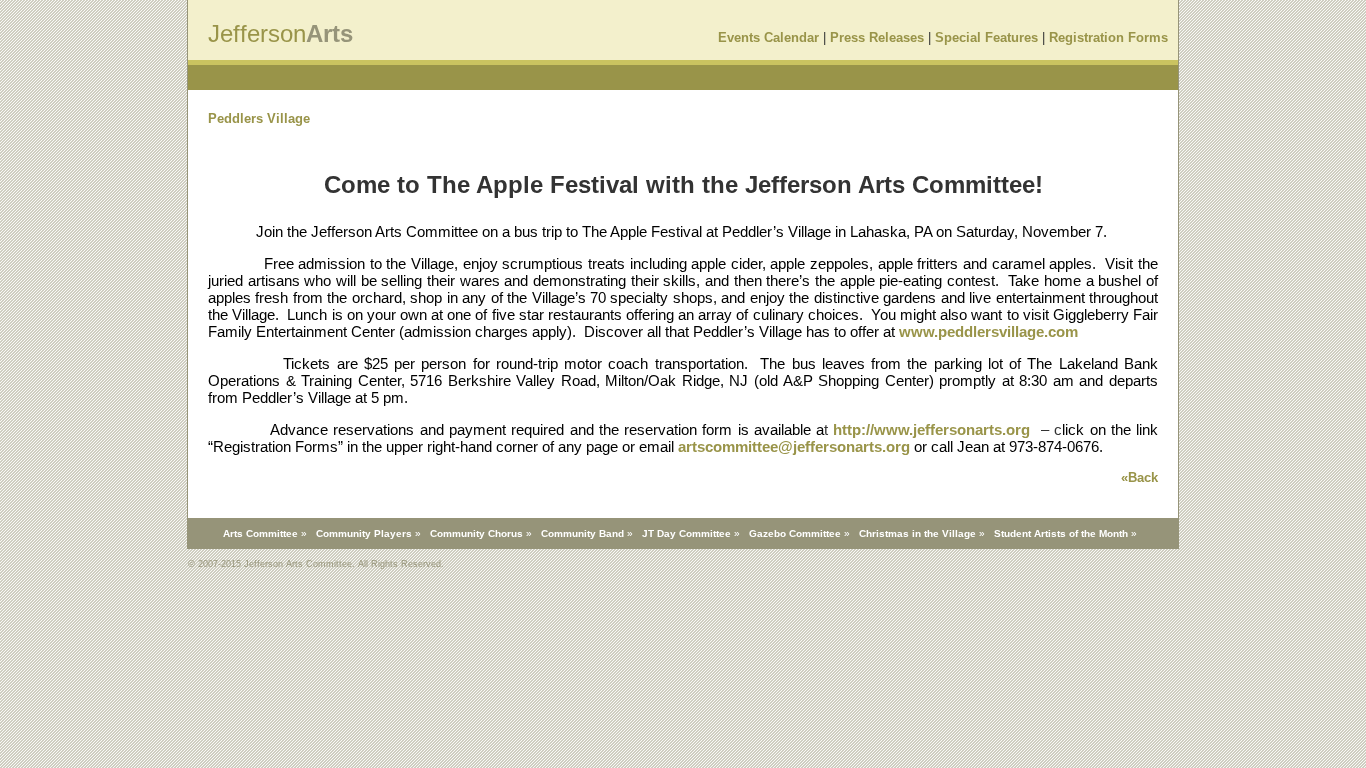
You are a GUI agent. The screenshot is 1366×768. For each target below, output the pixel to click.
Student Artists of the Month (1061, 533)
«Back (1139, 477)
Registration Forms (1108, 37)
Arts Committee (260, 533)
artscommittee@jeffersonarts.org (794, 446)
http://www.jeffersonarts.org (931, 429)
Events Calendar (768, 37)
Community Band (582, 533)
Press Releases (877, 37)
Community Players (364, 533)
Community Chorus (476, 533)
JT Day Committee (686, 533)
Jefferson (257, 33)
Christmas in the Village (917, 533)
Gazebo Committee (795, 533)
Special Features (986, 37)
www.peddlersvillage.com (988, 331)
